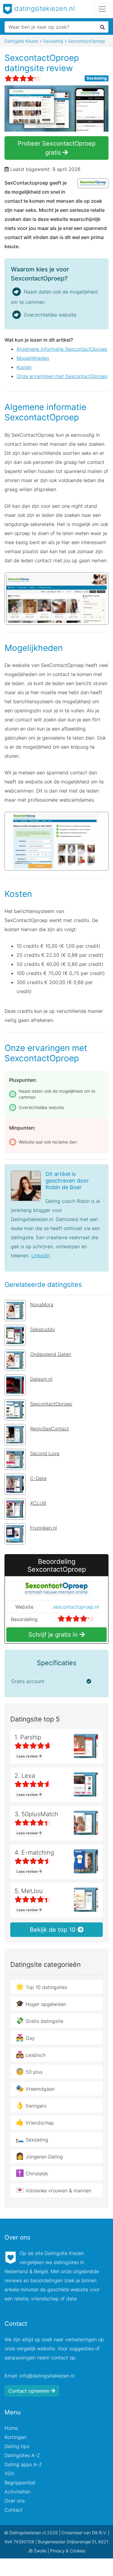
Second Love (45, 1453)
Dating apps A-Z (23, 2464)
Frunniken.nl (44, 1528)
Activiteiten (17, 2492)
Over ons (15, 2501)
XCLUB (38, 1503)
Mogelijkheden (33, 358)
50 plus (29, 2071)
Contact (14, 2510)
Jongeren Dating (39, 2156)
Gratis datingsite (39, 2020)
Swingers (31, 2105)
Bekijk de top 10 (54, 1930)
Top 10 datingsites (41, 1987)
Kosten (24, 367)
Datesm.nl (41, 1379)
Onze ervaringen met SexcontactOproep (62, 376)
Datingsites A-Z (22, 2455)
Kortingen (15, 2437)
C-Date (38, 1478)
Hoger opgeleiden (41, 2003)
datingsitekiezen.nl (44, 8)
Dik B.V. (99, 2533)
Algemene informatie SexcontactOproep (62, 349)
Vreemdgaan (35, 2088)
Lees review (28, 1756)
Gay (25, 2037)
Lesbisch (31, 2054)
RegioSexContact (50, 1429)
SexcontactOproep (51, 1404)
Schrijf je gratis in (54, 1635)
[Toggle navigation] (102, 9)
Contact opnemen (30, 2391)
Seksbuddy (43, 1329)
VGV (9, 2473)
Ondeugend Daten (51, 1354)
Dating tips (17, 2446)
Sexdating (97, 78)
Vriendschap (35, 2122)
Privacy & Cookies (68, 2551)
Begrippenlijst (20, 2482)
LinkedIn (41, 1255)
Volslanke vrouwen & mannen (53, 2190)
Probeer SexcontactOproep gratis (57, 148)
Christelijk (32, 2173)
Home (11, 2428)
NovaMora (42, 1304)
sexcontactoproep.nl (76, 1607)
